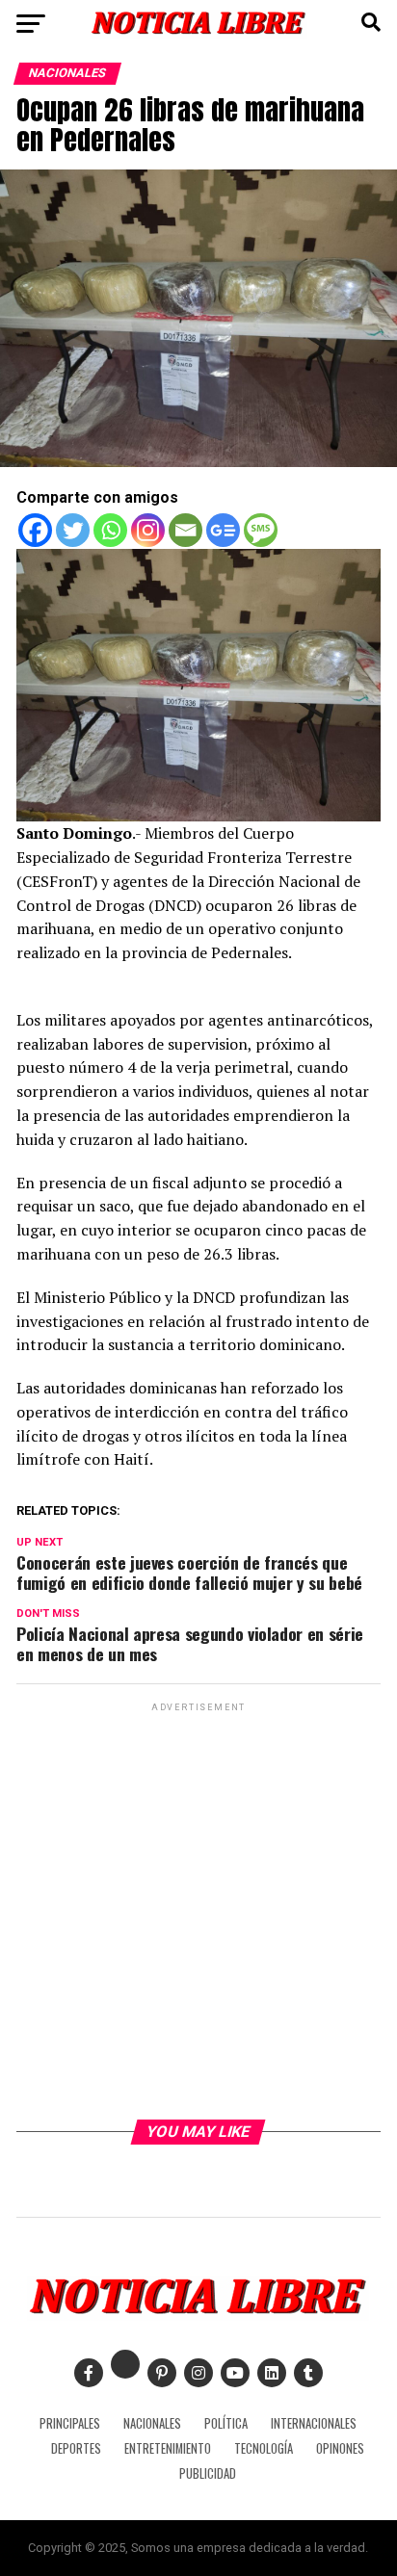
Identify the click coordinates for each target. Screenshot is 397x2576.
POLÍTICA (226, 2423)
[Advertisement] (198, 1914)
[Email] (185, 530)
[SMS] (261, 530)
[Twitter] (73, 530)
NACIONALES (152, 2423)
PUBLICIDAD (208, 2473)
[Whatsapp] (110, 530)
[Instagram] (148, 530)
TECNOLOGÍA (264, 2448)
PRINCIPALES (70, 2423)
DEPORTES (76, 2448)
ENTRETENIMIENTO (168, 2448)
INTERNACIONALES (314, 2423)
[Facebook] (35, 530)
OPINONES (340, 2448)
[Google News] (223, 530)
